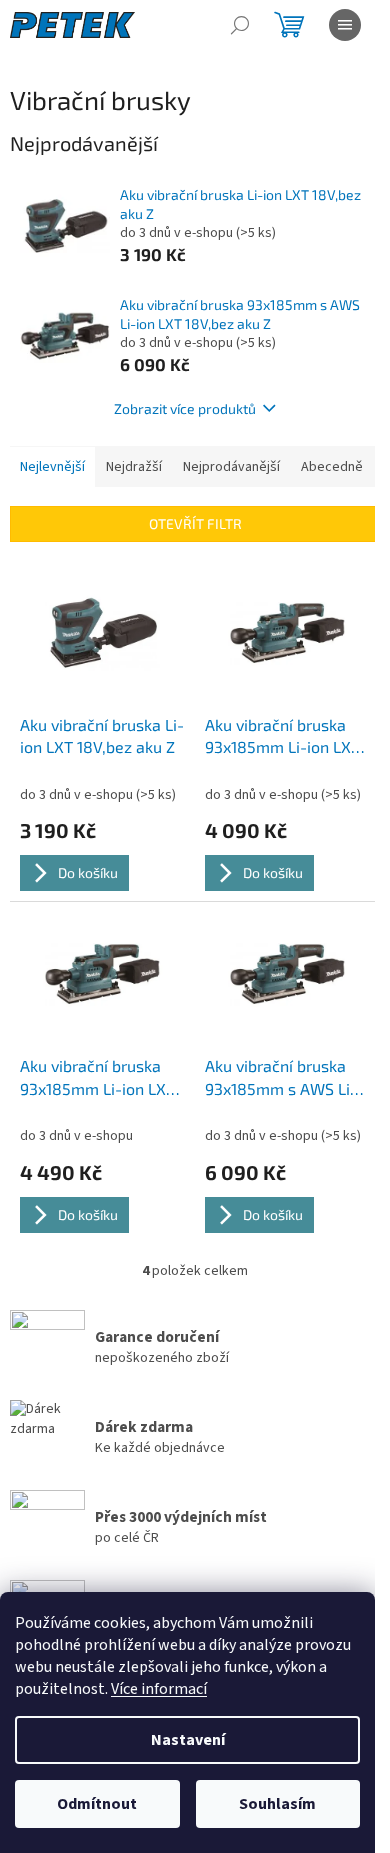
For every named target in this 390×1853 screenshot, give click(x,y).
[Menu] (345, 25)
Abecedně (332, 467)
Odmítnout (97, 1804)
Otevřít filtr (195, 523)
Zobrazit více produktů (185, 408)
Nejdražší (134, 467)
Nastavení (188, 1740)
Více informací (159, 1689)
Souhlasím (277, 1804)
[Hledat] (240, 25)
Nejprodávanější (231, 467)
